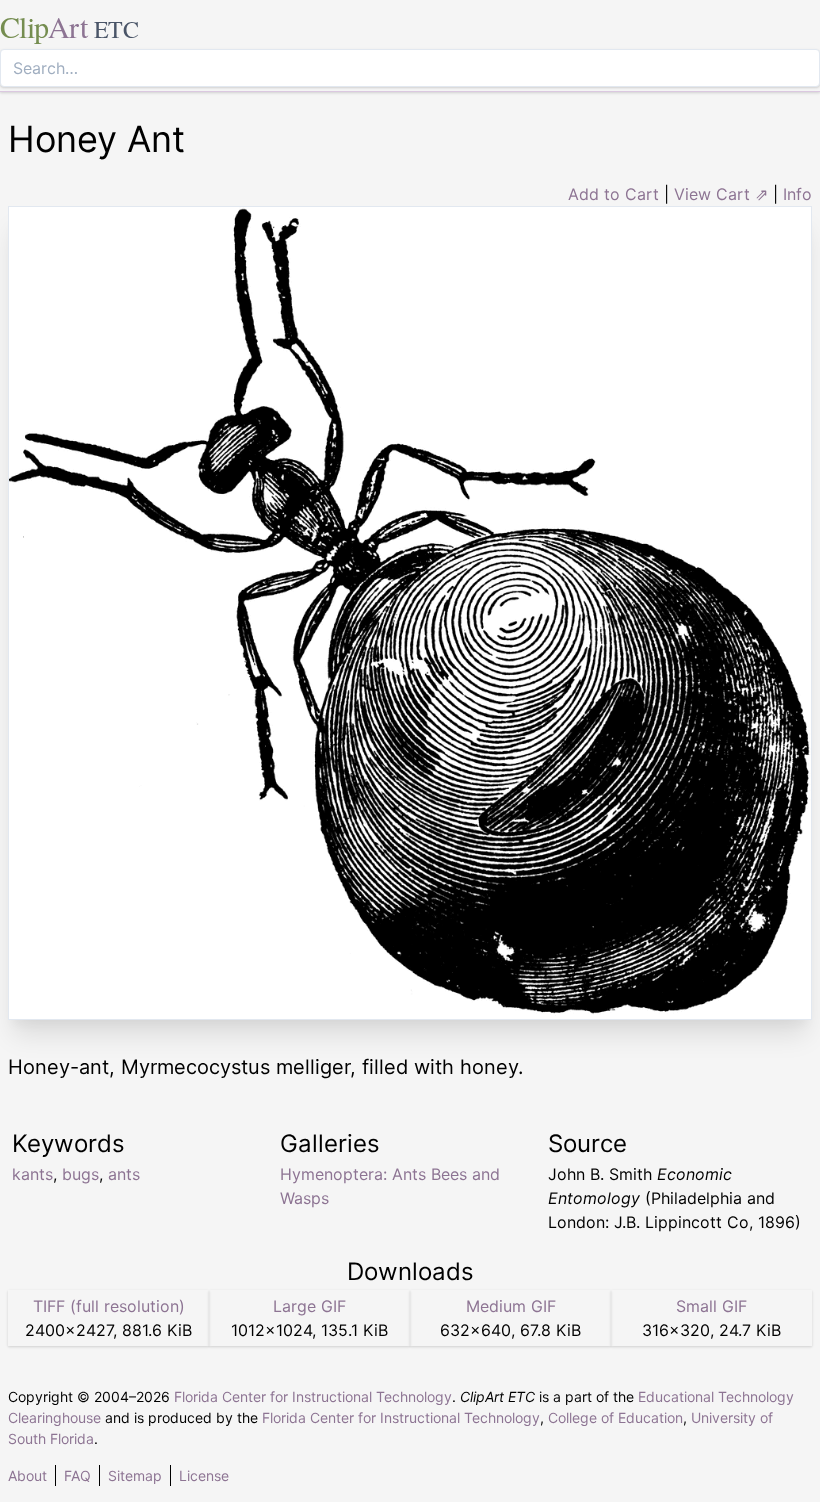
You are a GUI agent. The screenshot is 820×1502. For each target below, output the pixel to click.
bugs (80, 1174)
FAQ (77, 1475)
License (204, 1475)
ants (124, 1174)
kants (32, 1174)
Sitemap (135, 1475)
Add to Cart (613, 194)
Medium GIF (511, 1306)
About (27, 1475)
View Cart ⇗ (721, 194)
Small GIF (711, 1306)
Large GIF (309, 1306)
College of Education (615, 1417)
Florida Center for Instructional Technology (313, 1396)
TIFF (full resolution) (109, 1306)
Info (797, 194)
